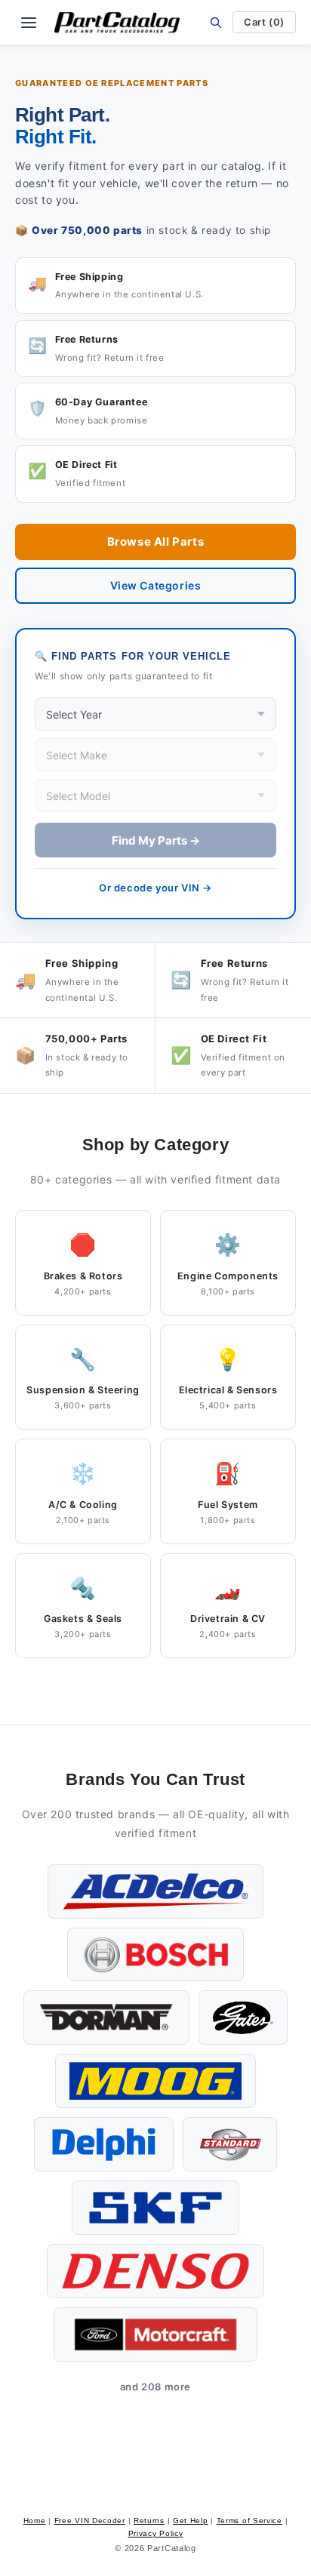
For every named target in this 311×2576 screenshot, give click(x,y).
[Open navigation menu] (29, 23)
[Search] (216, 22)
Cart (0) (264, 22)
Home (35, 2521)
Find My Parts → (156, 840)
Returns (149, 2521)
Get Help (191, 2521)
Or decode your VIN (155, 888)
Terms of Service (249, 2521)
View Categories (156, 585)
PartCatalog (172, 2548)
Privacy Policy (156, 2533)
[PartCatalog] (117, 23)
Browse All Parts (156, 542)
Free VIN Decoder (90, 2521)
